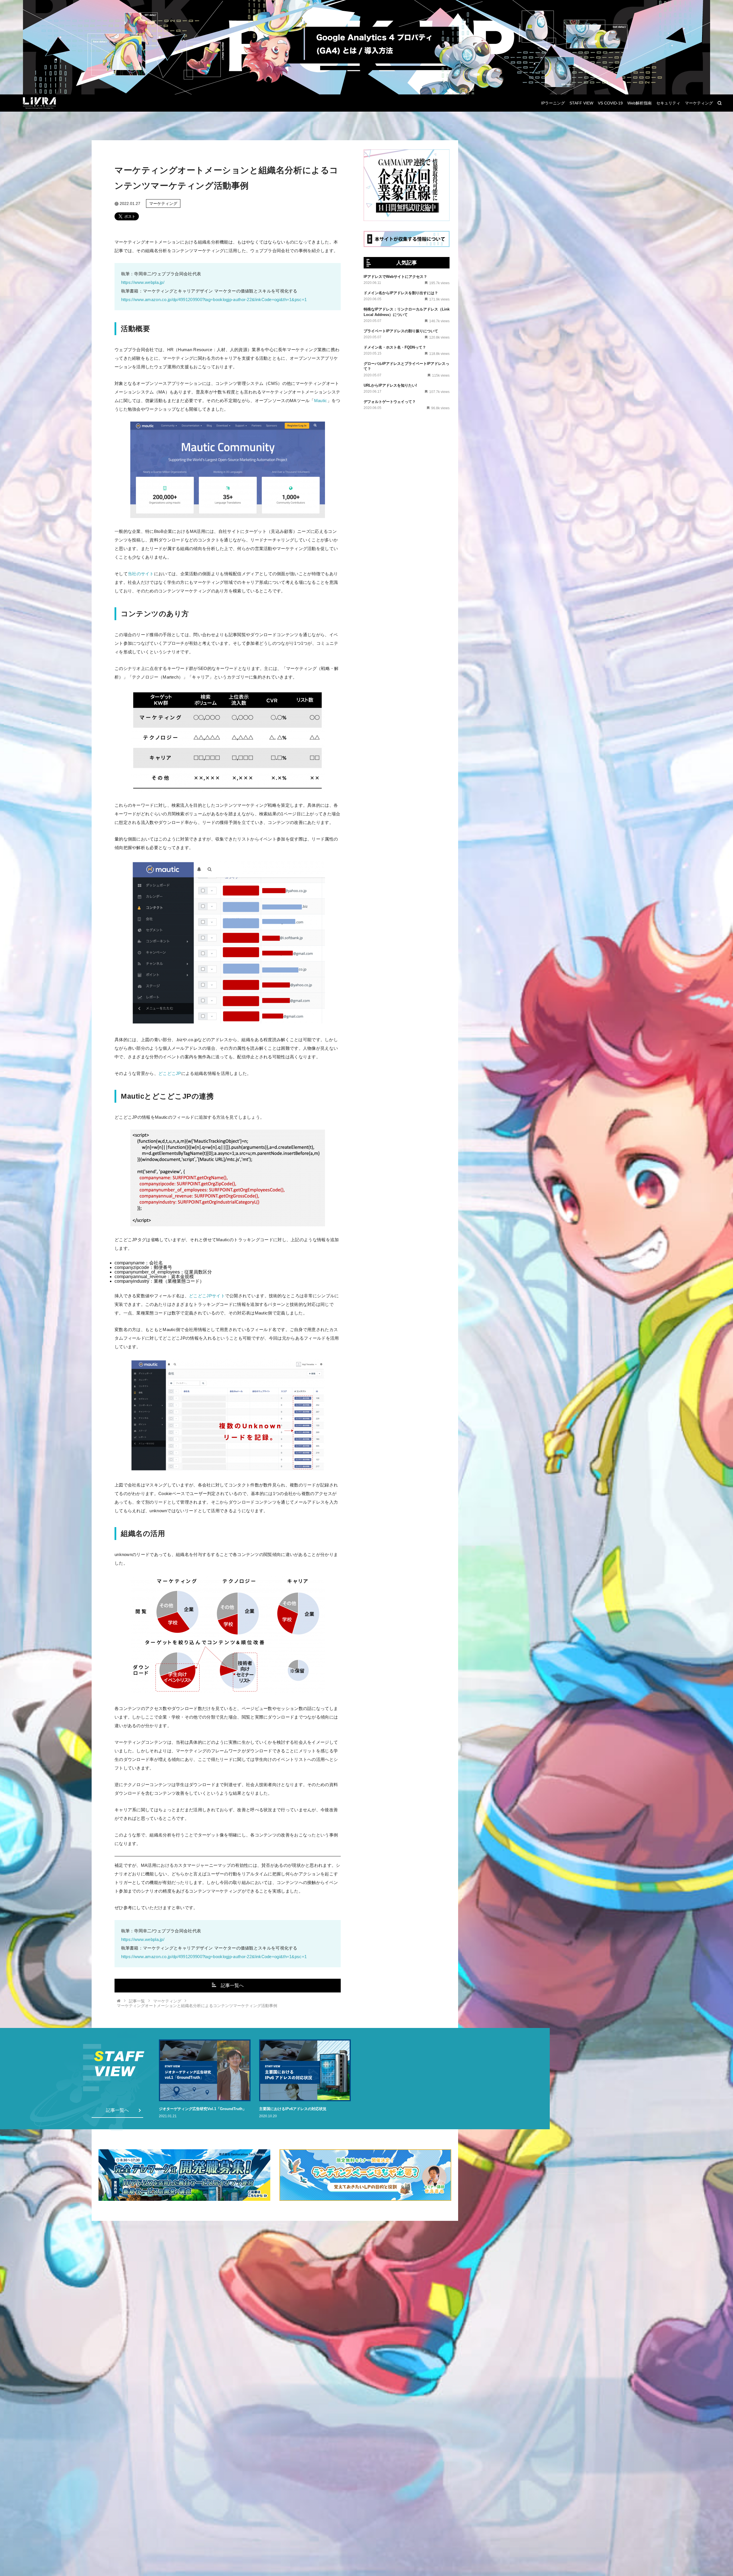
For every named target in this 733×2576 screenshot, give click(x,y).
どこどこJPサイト (207, 1296)
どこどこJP (170, 1073)
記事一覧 (137, 2001)
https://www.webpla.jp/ (143, 282)
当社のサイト (141, 574)
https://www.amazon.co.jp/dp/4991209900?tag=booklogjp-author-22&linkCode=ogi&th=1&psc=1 (214, 299)
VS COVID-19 (610, 103)
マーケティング (699, 103)
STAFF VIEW (581, 103)
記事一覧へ (232, 1985)
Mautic (321, 401)
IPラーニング (553, 103)
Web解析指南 (640, 103)
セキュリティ (668, 103)
